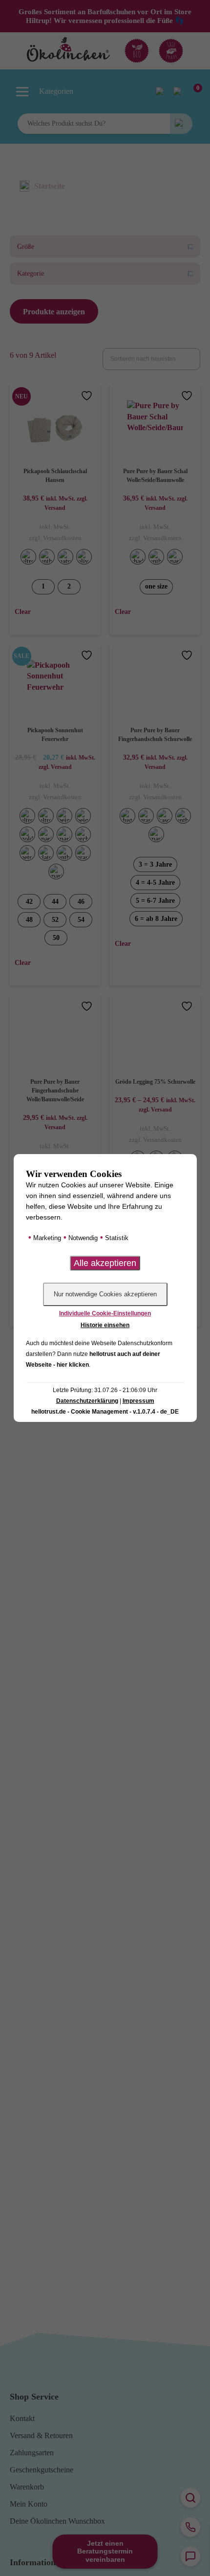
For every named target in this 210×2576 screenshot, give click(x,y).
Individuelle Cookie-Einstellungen (105, 1313)
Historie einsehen (105, 1325)
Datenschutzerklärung (87, 1401)
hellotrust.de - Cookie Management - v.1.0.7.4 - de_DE (105, 1412)
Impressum (138, 1401)
